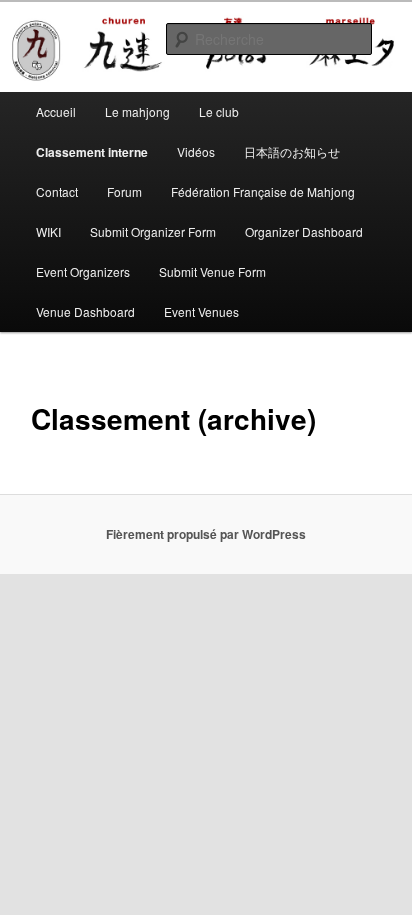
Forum (124, 191)
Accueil (56, 111)
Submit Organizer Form (153, 231)
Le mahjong (137, 111)
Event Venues (201, 311)
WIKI (48, 231)
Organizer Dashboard (304, 231)
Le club (219, 111)
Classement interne (92, 152)
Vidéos (196, 151)
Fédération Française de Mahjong (263, 191)
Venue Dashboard (85, 311)
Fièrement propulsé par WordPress (206, 534)
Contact (57, 191)
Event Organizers (83, 271)
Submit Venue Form (212, 271)
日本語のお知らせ (292, 151)
